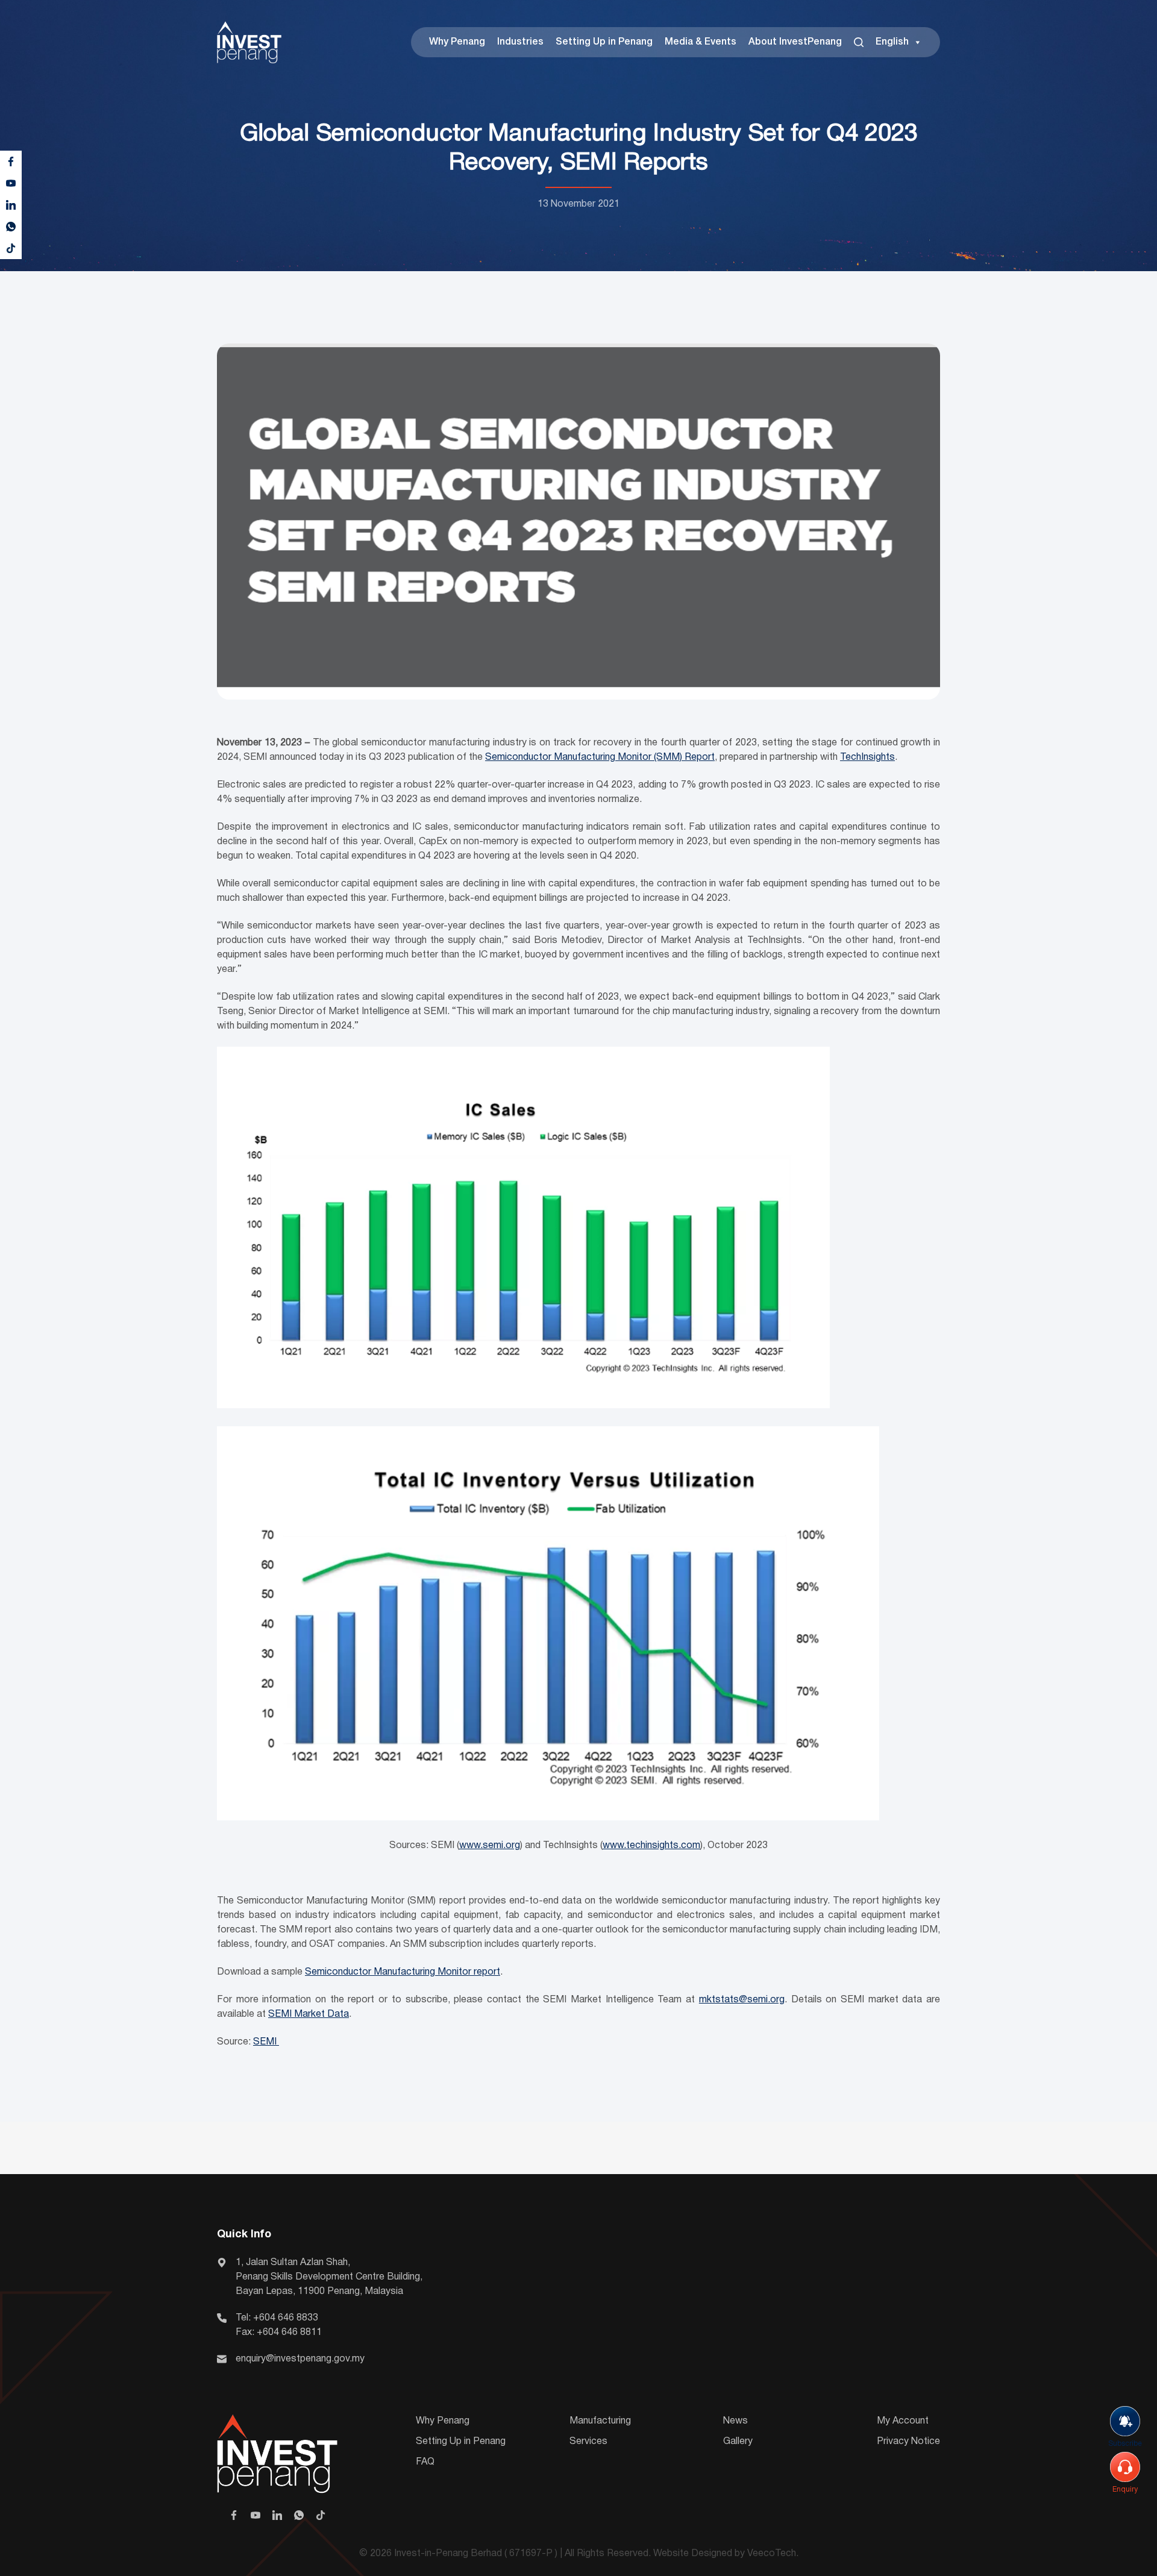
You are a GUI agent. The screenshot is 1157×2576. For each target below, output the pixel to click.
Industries (520, 42)
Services (588, 2442)
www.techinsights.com (651, 1846)
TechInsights (867, 757)
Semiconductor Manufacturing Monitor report (403, 1972)
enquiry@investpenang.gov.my (300, 2359)
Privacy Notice (908, 2442)
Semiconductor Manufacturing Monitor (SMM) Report (600, 757)
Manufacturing (600, 2421)
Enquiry (1125, 2490)
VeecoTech (772, 2554)
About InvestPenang (795, 42)
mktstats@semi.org (742, 2000)
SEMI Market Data (309, 2014)
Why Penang (457, 42)
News (735, 2421)
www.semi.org (490, 1846)
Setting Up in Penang (604, 42)
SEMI (266, 2042)
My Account (903, 2421)
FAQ (425, 2462)
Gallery (738, 2442)
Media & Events (701, 42)
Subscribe (1125, 2444)
